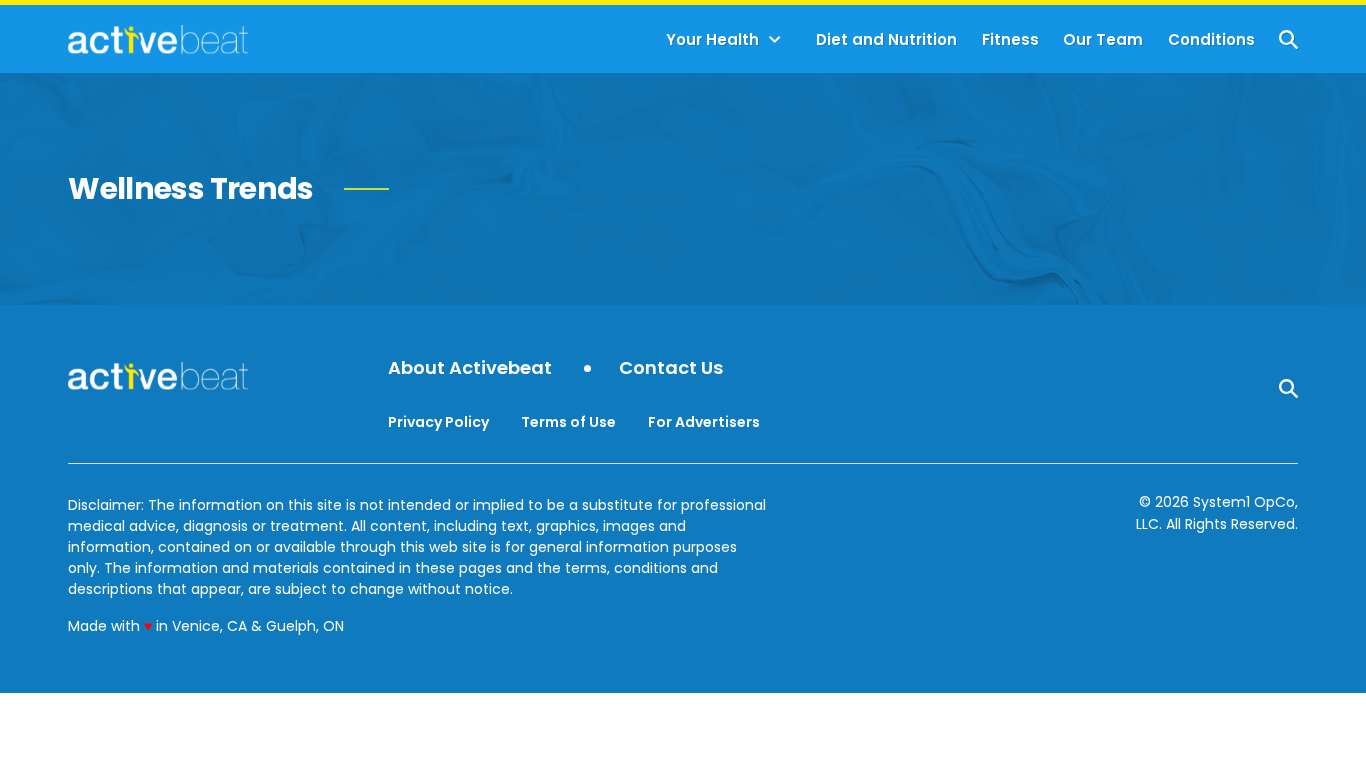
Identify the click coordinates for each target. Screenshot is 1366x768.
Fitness (1010, 39)
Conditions (1211, 39)
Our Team (1103, 39)
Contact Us (671, 368)
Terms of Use (568, 422)
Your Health (712, 39)
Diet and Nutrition (886, 39)
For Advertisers (704, 422)
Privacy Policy (438, 422)
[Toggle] (775, 40)
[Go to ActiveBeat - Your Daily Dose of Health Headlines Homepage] (157, 39)
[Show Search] (1288, 39)
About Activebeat (470, 368)
